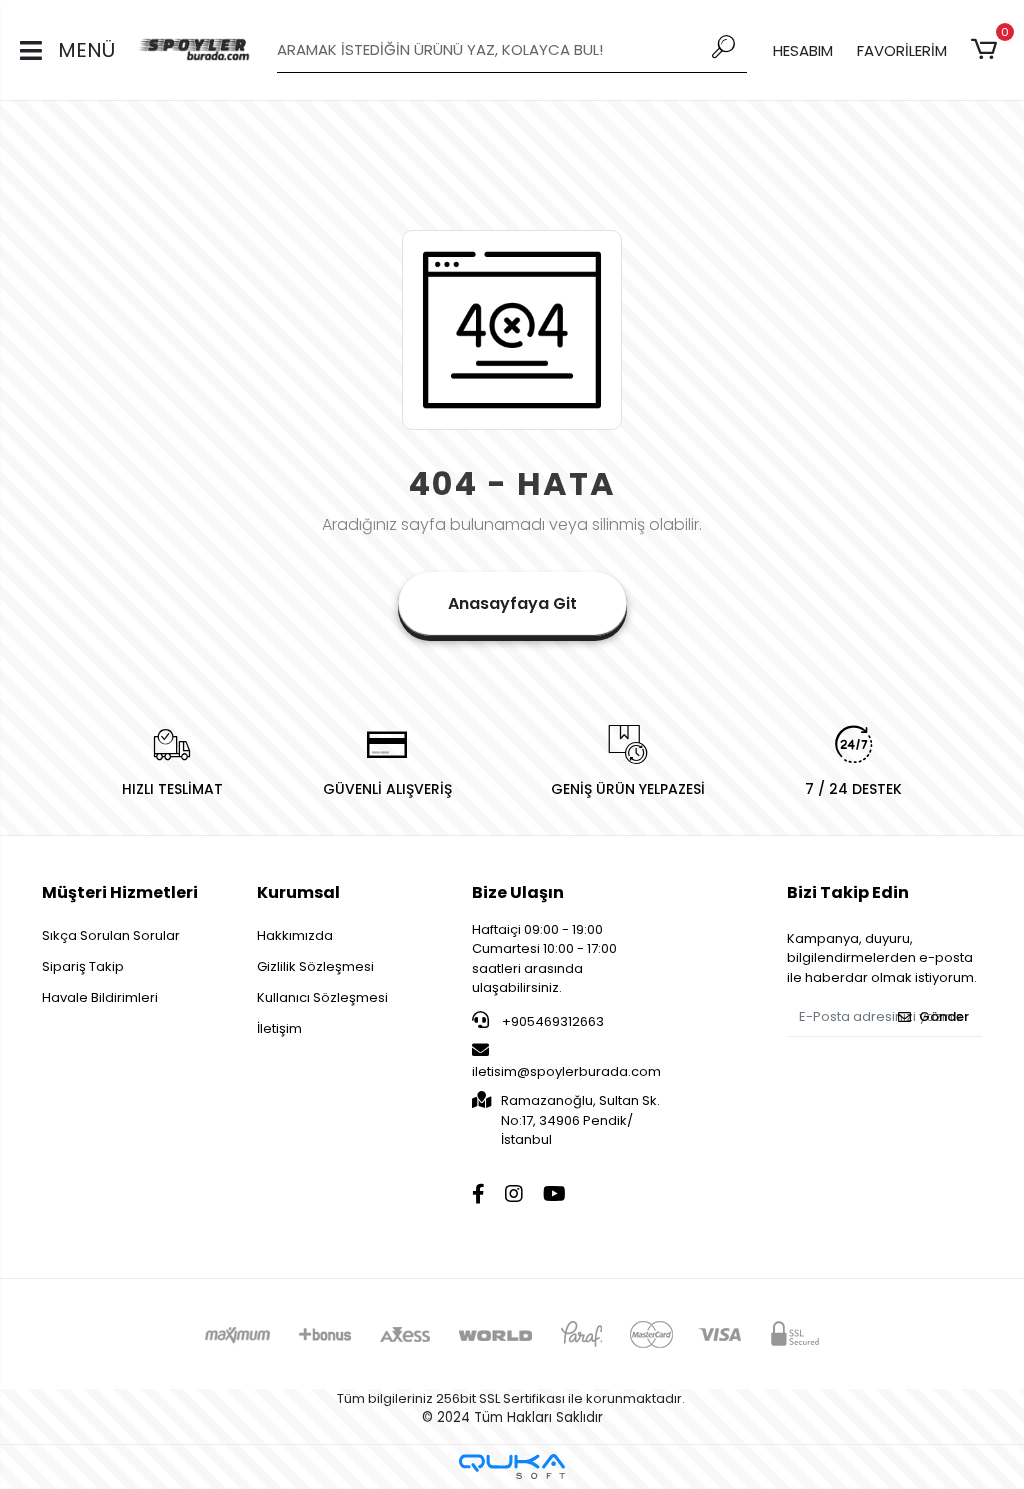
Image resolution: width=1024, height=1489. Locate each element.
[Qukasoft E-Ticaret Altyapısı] (512, 1466)
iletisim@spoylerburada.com (566, 1071)
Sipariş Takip (83, 966)
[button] (987, 50)
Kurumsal (298, 892)
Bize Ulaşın (518, 892)
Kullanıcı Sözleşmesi (322, 997)
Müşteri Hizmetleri (120, 892)
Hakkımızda (295, 935)
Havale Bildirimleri (100, 997)
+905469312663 (551, 1021)
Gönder (944, 1016)
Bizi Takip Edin (848, 892)
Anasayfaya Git (512, 603)
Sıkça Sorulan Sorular (111, 935)
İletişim (279, 1028)
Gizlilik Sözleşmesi (315, 966)
